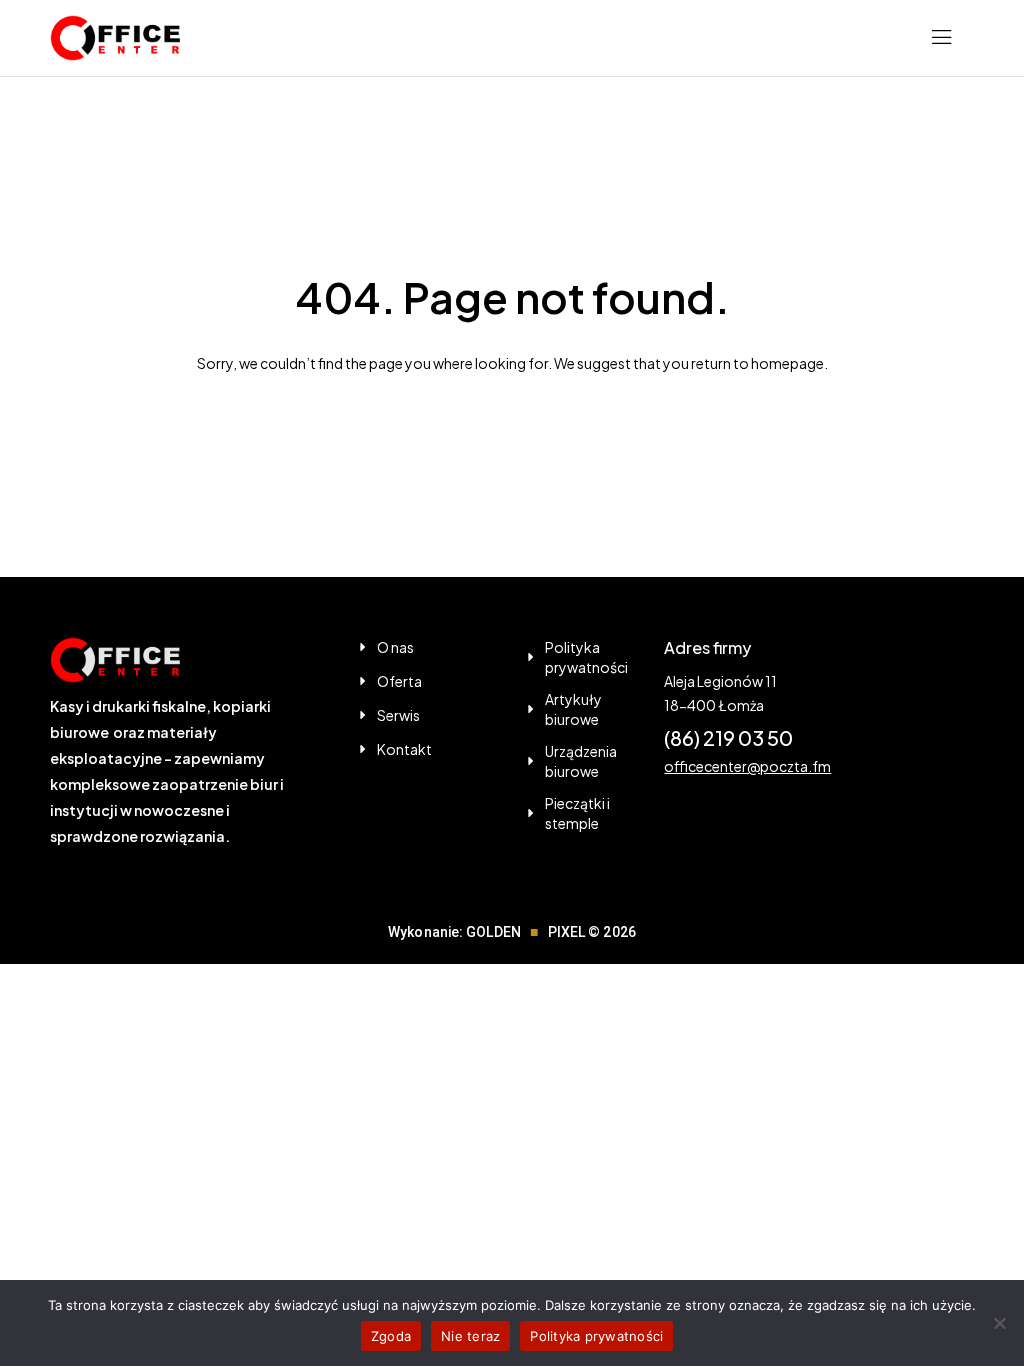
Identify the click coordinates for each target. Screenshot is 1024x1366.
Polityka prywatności (596, 1336)
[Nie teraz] (999, 1323)
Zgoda (391, 1336)
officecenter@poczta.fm (747, 766)
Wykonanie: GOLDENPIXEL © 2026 (512, 932)
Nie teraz (470, 1336)
